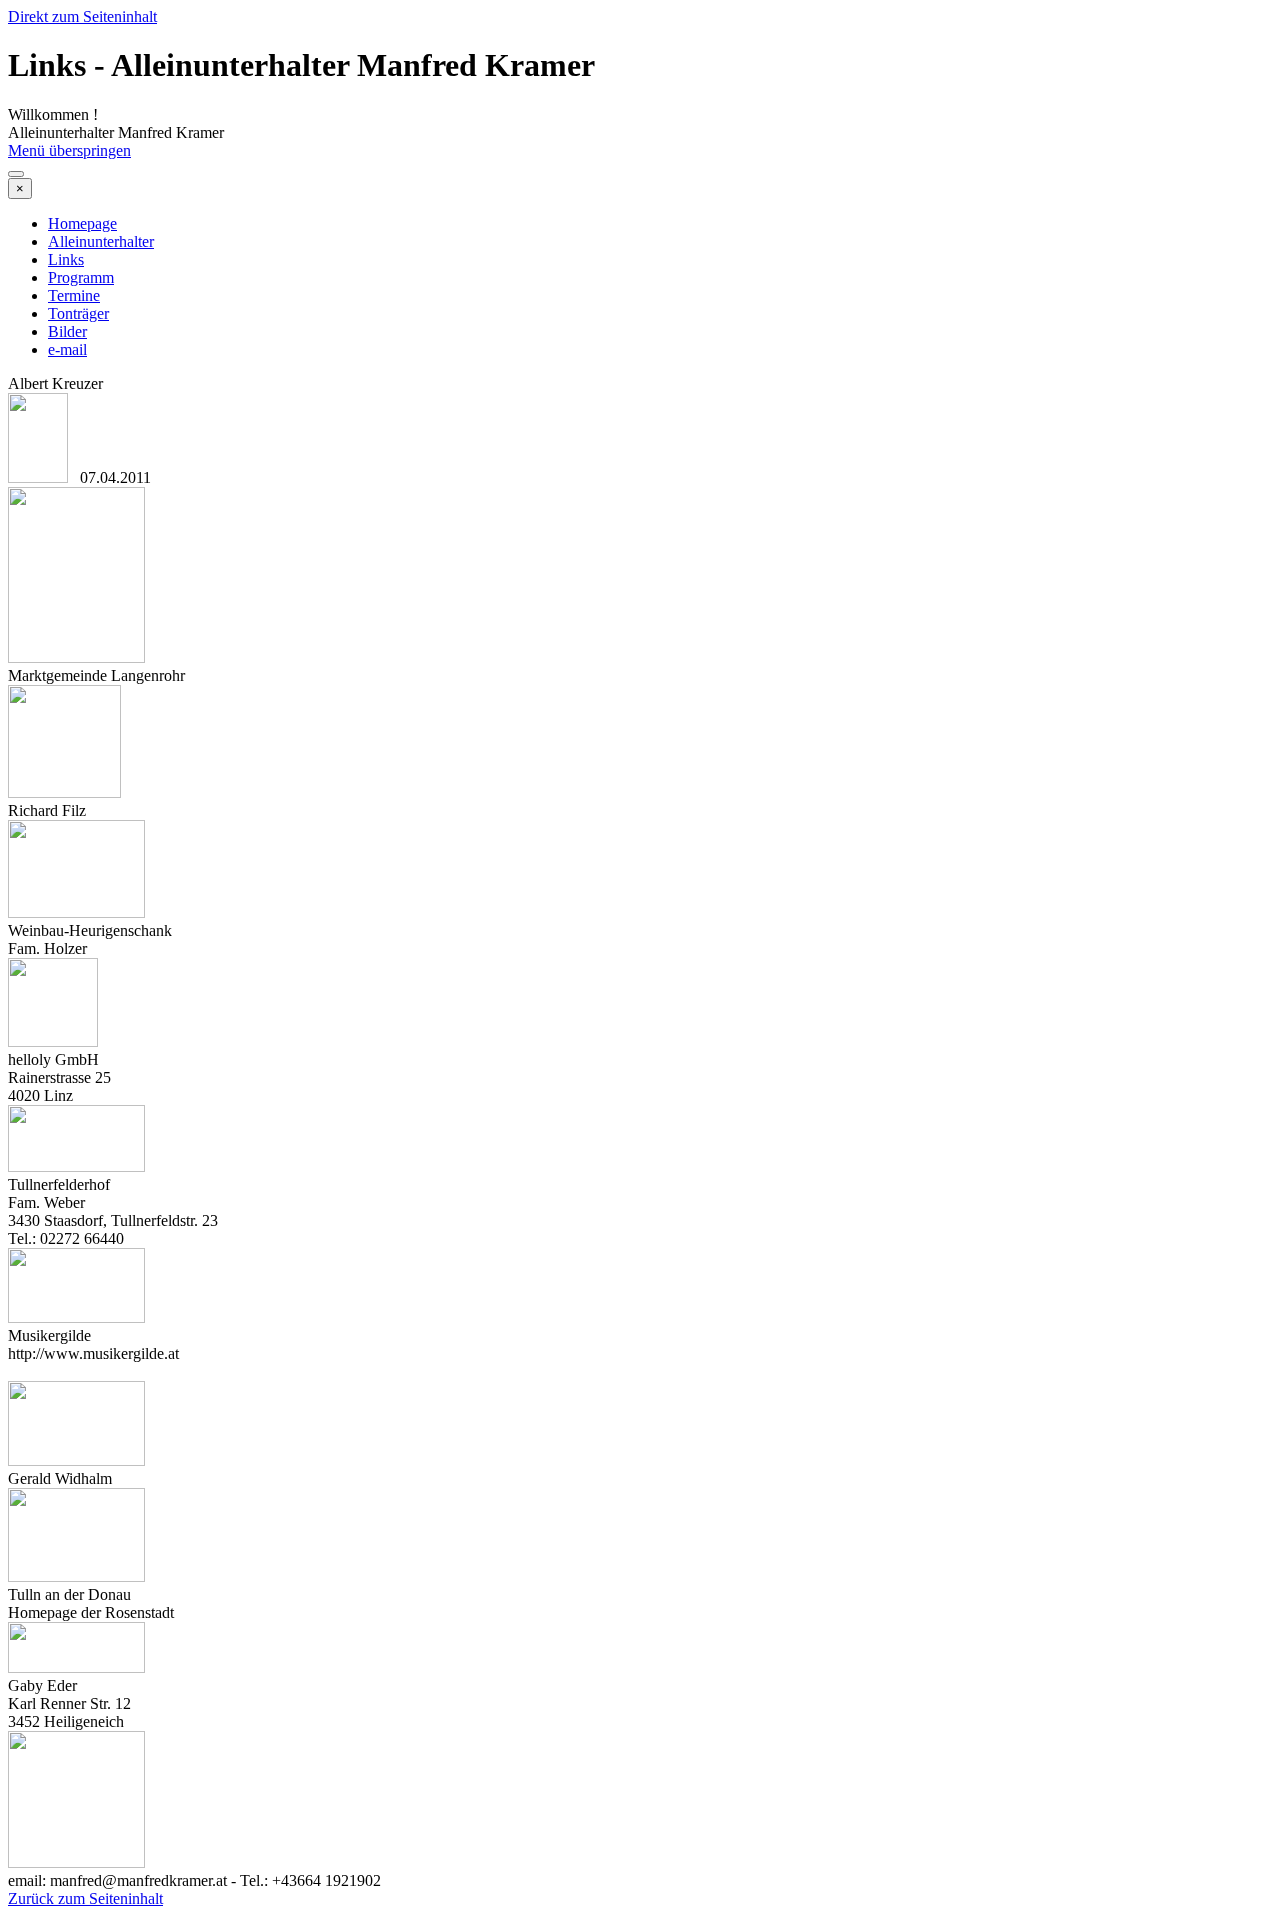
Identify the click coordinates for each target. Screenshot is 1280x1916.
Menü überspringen (69, 150)
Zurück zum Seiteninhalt (85, 1898)
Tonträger (78, 313)
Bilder (67, 331)
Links (66, 259)
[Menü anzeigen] (16, 174)
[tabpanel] (640, 431)
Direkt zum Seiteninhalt (82, 16)
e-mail (67, 349)
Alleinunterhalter (101, 241)
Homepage (82, 223)
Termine (74, 295)
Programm (81, 277)
